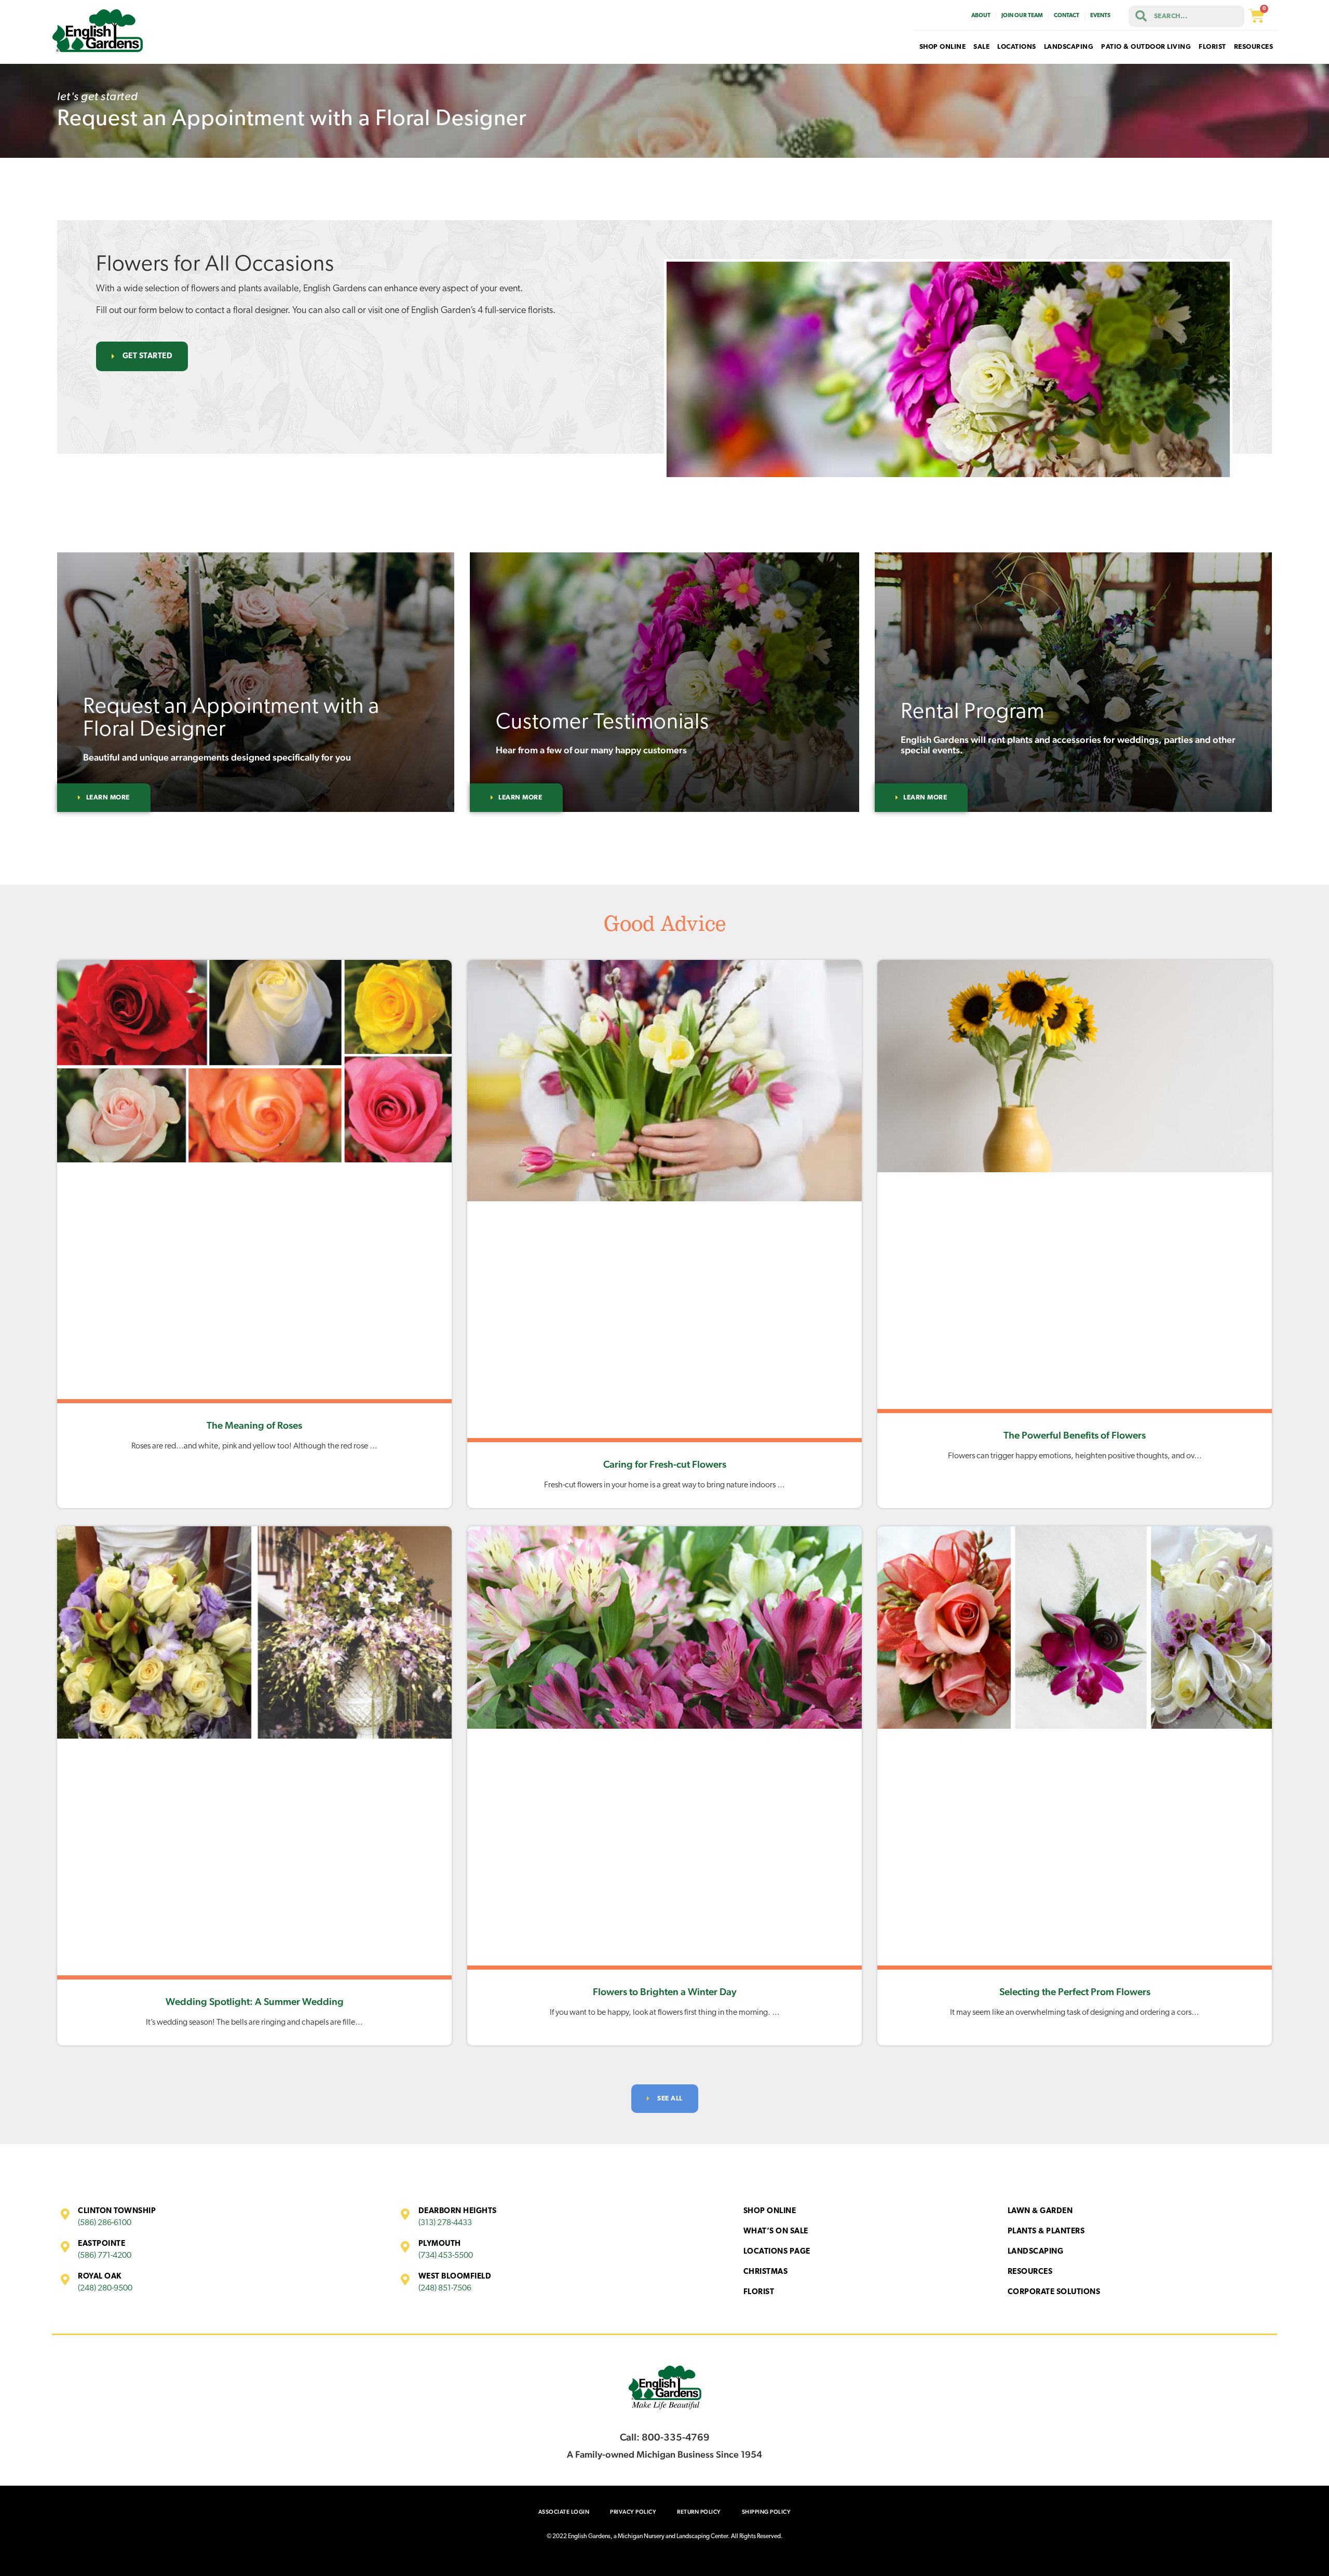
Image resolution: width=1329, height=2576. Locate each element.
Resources (1030, 2272)
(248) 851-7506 (445, 2288)
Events (1100, 16)
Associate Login (564, 2512)
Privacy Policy (633, 2512)
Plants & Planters (1046, 2232)
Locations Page (777, 2252)
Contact (1067, 16)
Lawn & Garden (1040, 2211)
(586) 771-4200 (105, 2256)
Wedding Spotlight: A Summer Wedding (255, 2001)
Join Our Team (1022, 16)
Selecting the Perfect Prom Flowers (1075, 1991)
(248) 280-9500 (105, 2288)
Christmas (766, 2272)
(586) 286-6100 (105, 2223)
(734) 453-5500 (446, 2256)
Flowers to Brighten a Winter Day (665, 1991)
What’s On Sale (776, 2232)
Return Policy (699, 2512)
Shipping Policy (767, 2512)
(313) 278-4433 (445, 2223)
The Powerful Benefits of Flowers (1075, 1435)
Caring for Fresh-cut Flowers (665, 1464)
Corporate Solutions (1054, 2292)
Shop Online (770, 2211)
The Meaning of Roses (254, 1425)
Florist (759, 2292)
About (981, 16)
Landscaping (1036, 2252)
